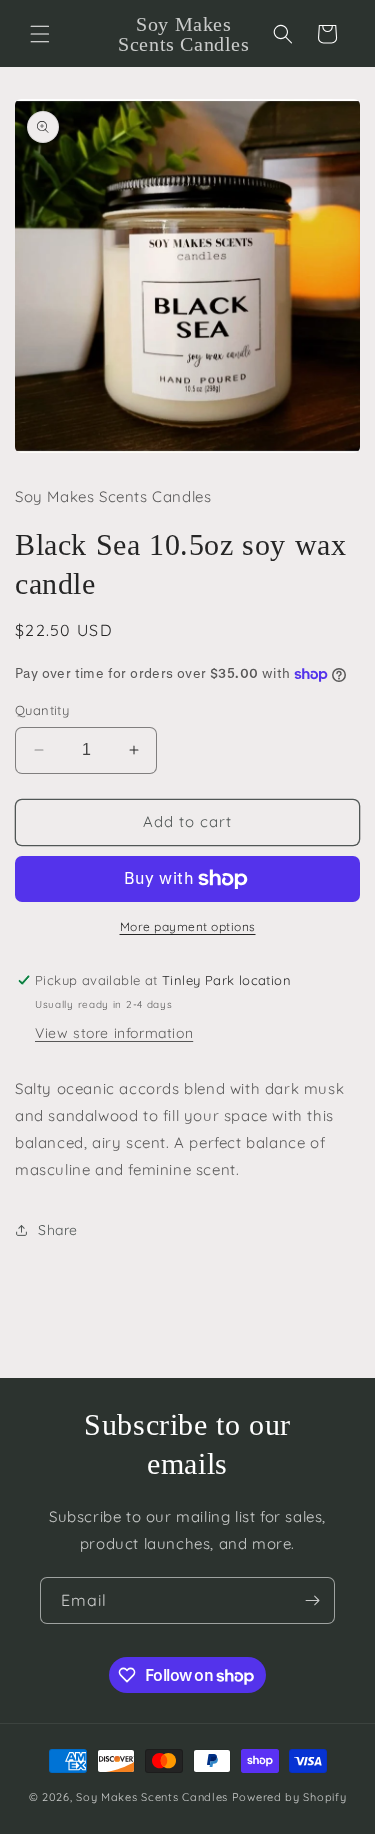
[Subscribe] (312, 1600)
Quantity (42, 710)
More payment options (188, 926)
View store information (114, 1033)
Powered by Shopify (289, 1797)
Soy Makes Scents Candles (152, 1797)
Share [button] (58, 1230)
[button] (40, 34)
